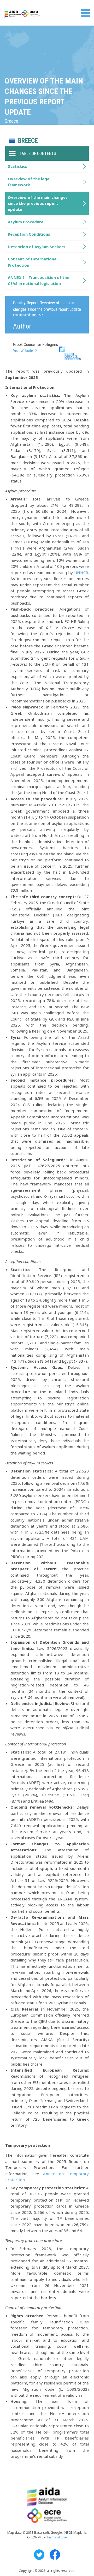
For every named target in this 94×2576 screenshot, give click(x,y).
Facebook (55, 2555)
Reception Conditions (29, 234)
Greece (28, 141)
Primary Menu (85, 13)
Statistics (17, 166)
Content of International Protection (33, 262)
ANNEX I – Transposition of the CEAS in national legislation (39, 280)
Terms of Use (57, 2537)
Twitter (39, 2555)
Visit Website (23, 351)
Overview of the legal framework (29, 182)
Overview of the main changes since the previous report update (38, 203)
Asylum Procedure (26, 222)
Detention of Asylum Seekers (37, 247)
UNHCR (81, 573)
